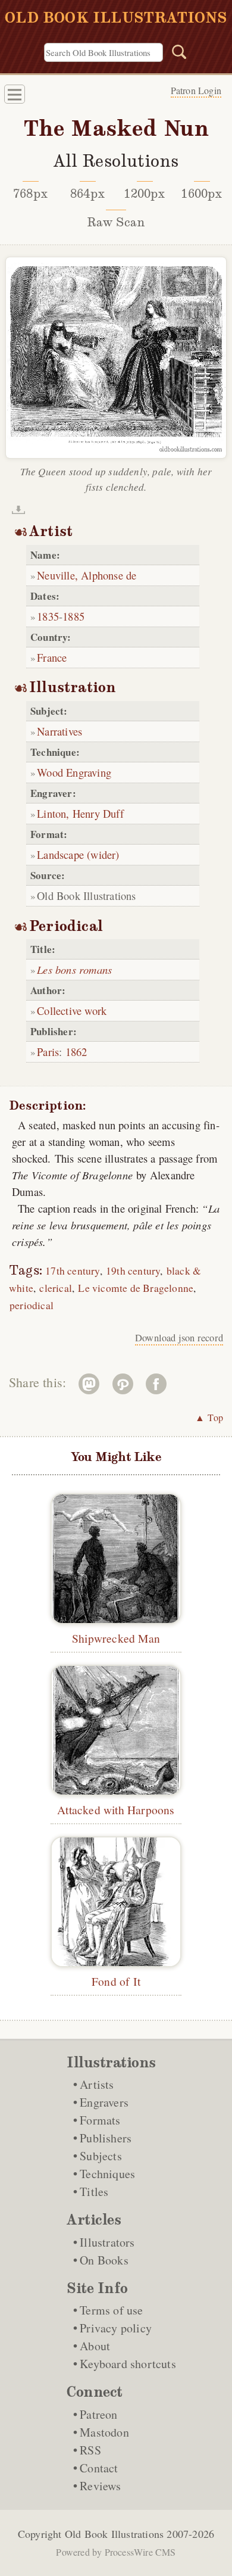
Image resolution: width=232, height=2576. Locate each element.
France (52, 657)
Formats (100, 2120)
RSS (90, 2450)
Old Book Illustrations (114, 2534)
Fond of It (116, 1981)
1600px (201, 194)
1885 (73, 616)
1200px (144, 194)
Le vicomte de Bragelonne (136, 1288)
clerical (56, 1288)
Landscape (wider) (78, 854)
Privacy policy (116, 2328)
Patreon (98, 2414)
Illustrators (107, 2242)
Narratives (59, 731)
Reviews (100, 2486)
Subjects (101, 2156)
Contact (99, 2468)
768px (30, 194)
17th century (72, 1271)
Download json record (179, 1338)
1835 (48, 616)
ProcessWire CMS (140, 2552)
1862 (76, 1052)
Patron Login (196, 90)
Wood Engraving (74, 772)
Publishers (106, 2138)
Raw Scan (116, 222)
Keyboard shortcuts (128, 2364)
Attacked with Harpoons (116, 1809)
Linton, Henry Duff (80, 813)
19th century (133, 1271)
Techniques (107, 2174)
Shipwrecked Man (116, 1638)
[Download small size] (18, 510)
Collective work (72, 1010)
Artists (97, 2084)
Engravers (104, 2102)
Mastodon (104, 2432)
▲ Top (209, 1417)
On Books (104, 2260)
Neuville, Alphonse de (87, 575)
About (95, 2346)
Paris (48, 1052)
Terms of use (111, 2310)
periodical (32, 1305)
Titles (94, 2192)
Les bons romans (74, 969)
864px (87, 194)
